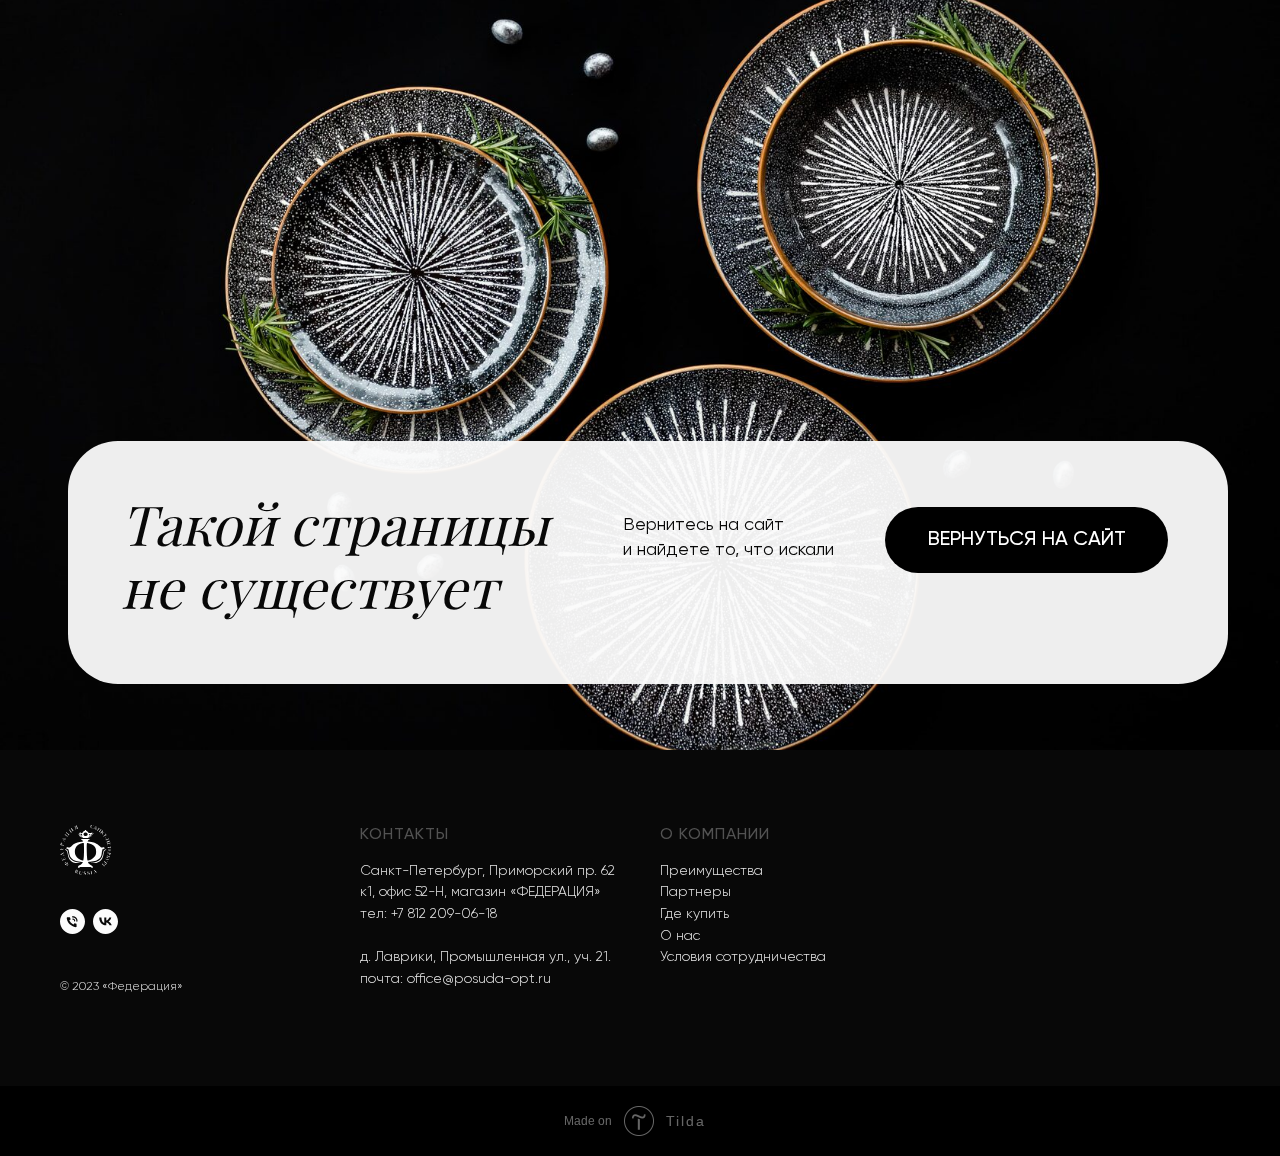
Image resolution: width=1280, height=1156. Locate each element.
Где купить (694, 914)
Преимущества (711, 871)
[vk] (105, 921)
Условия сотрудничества (743, 957)
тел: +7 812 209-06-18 (428, 914)
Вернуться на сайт (1027, 540)
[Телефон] (72, 921)
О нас (680, 936)
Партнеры (695, 892)
